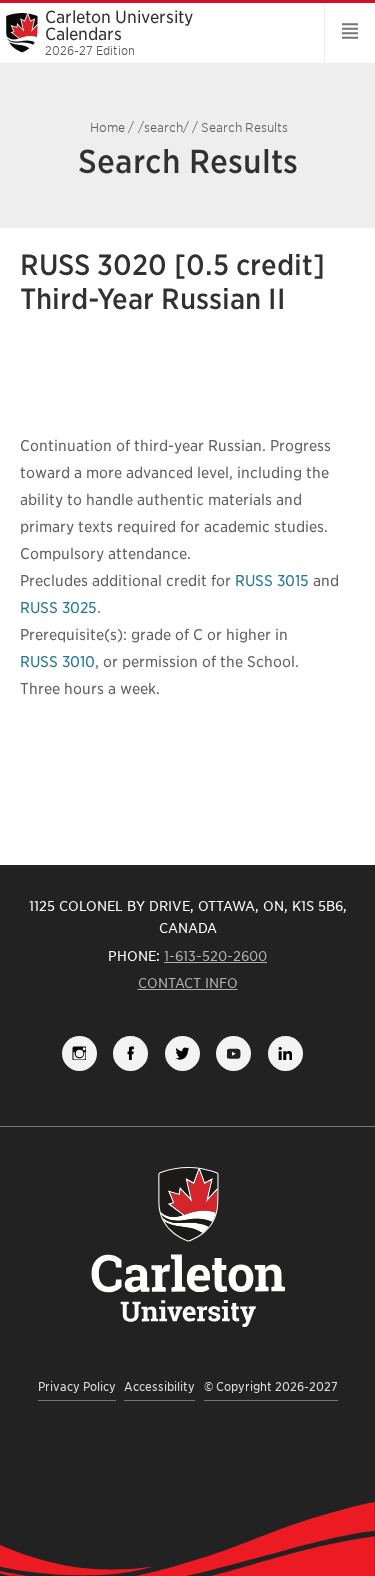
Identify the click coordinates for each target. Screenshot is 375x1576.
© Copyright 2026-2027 (271, 1386)
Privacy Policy (77, 1386)
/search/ (163, 127)
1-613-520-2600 (215, 956)
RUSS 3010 (57, 662)
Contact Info (188, 983)
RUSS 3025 (58, 608)
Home (107, 127)
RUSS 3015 (272, 581)
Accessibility (159, 1386)
